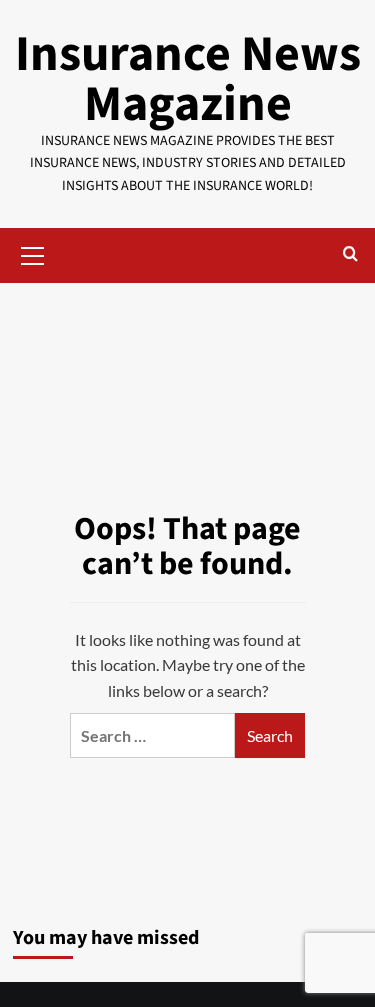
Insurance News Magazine (188, 79)
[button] (33, 253)
